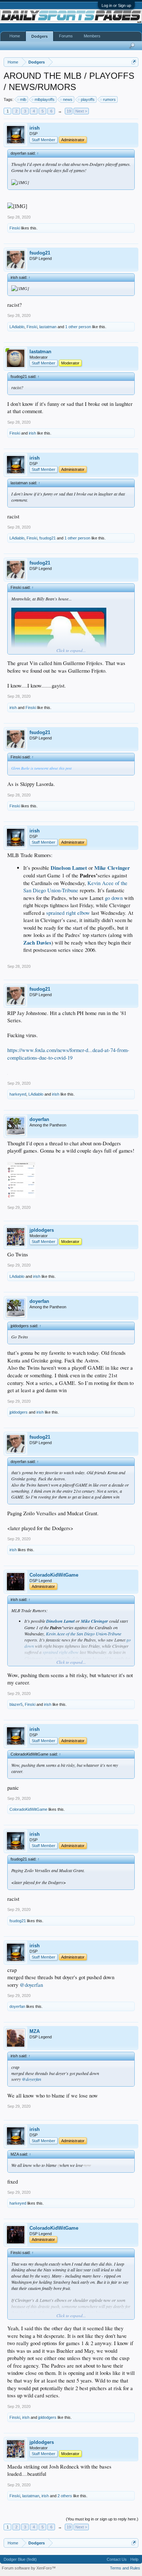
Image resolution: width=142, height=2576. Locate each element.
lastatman (48, 327)
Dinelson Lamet (69, 868)
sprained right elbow (68, 913)
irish (35, 128)
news (68, 99)
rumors (109, 99)
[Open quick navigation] (134, 62)
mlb (23, 99)
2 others (65, 2496)
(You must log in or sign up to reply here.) (102, 2519)
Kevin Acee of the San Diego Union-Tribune (75, 887)
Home (15, 36)
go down (114, 898)
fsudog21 (40, 253)
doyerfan (39, 1119)
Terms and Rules (125, 2568)
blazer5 (16, 1704)
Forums (66, 36)
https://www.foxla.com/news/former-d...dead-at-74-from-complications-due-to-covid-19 (68, 1054)
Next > (81, 111)
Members (92, 36)
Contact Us (117, 2559)
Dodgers (40, 36)
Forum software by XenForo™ (29, 2568)
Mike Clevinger (112, 868)
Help (134, 2559)
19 (69, 111)
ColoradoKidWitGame (54, 1575)
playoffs (88, 99)
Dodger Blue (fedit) (20, 2559)
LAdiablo (17, 327)
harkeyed (18, 1094)
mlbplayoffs (45, 99)
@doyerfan (31, 1985)
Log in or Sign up (116, 5)
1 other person (78, 327)
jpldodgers (42, 1230)
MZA (35, 2031)
